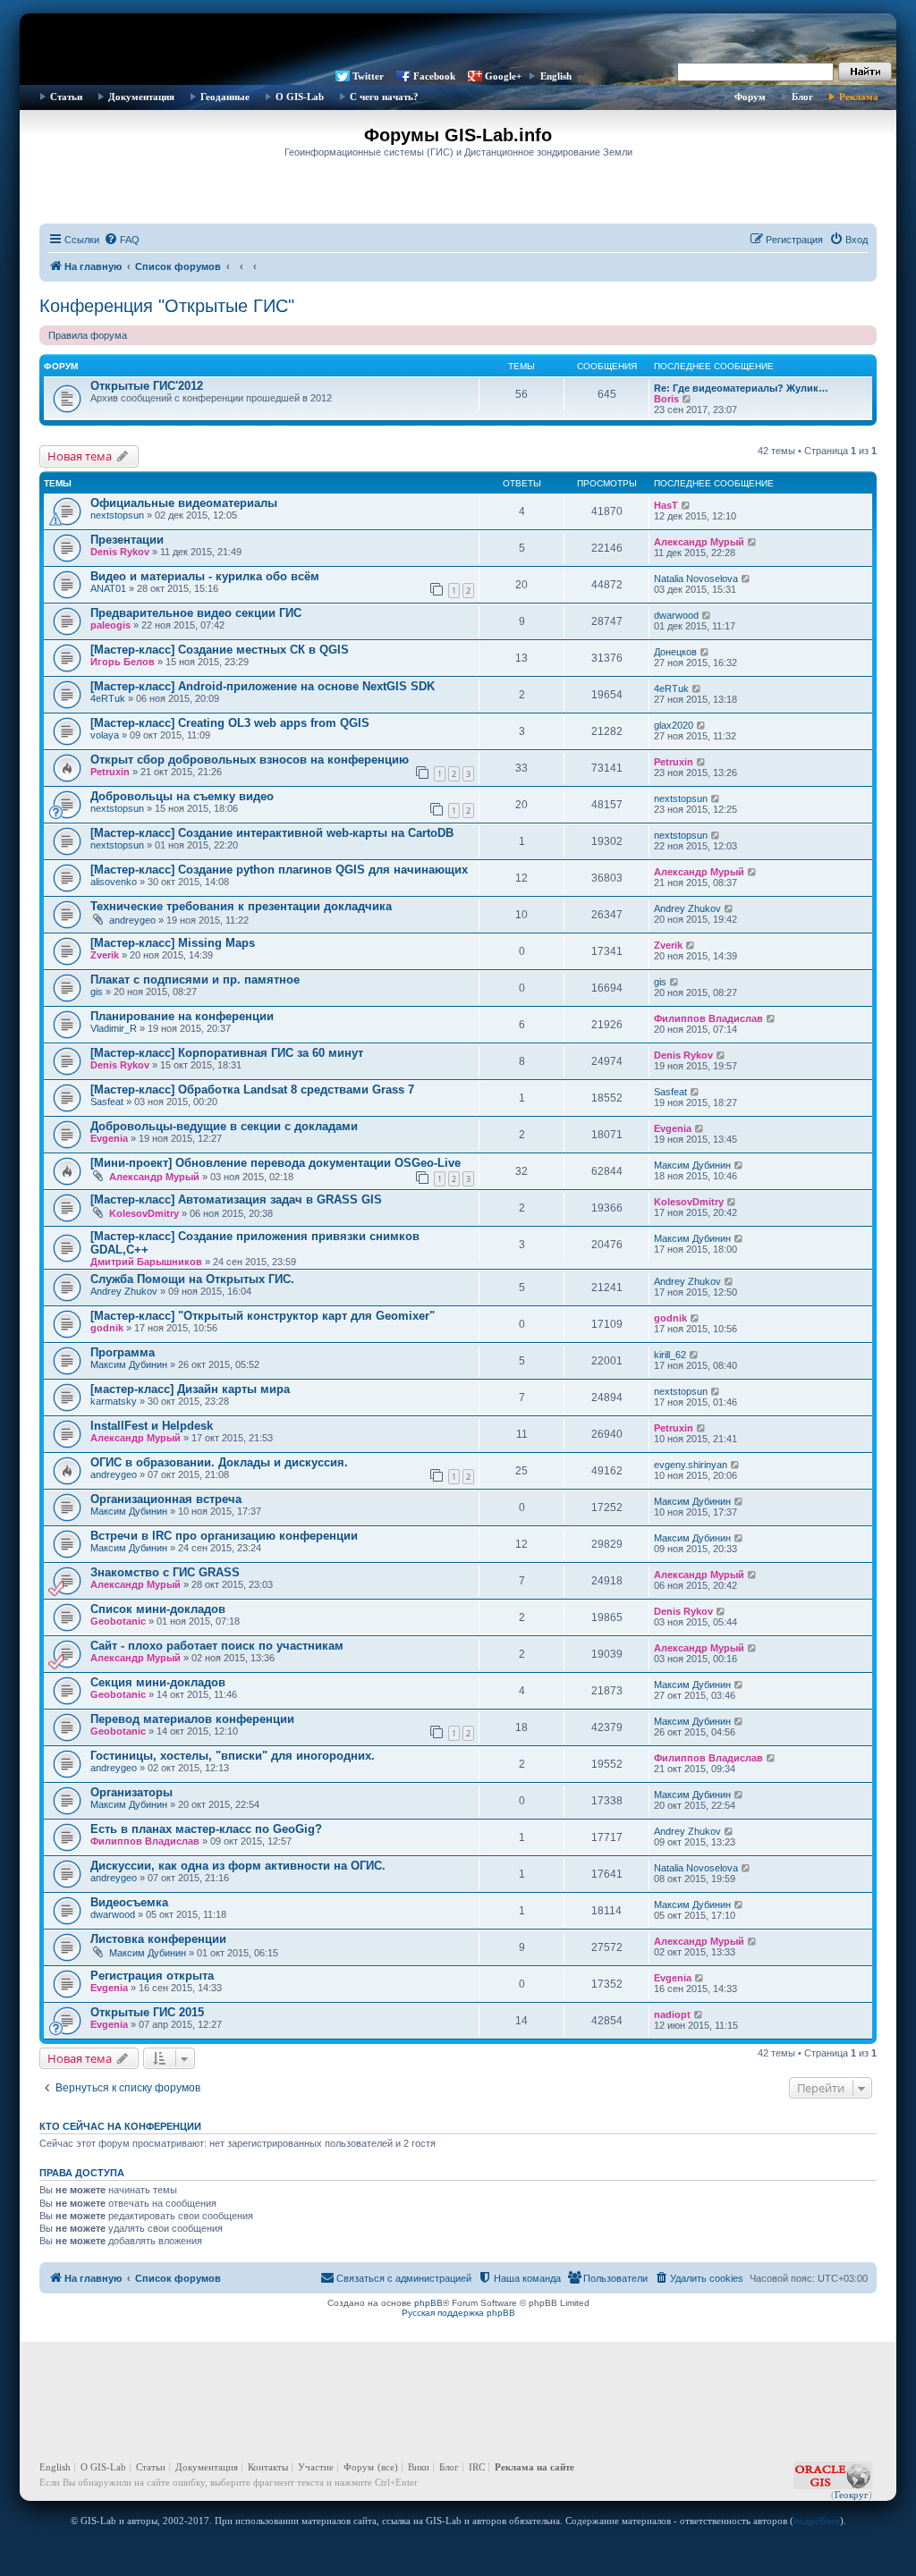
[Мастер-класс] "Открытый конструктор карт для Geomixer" (263, 1316)
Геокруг (852, 2495)
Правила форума (88, 335)
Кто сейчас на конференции (120, 2126)
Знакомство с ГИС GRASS (165, 1572)
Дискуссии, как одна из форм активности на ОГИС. (238, 1866)
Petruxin (110, 772)
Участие (316, 2467)
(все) (388, 2467)
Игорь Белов (123, 662)
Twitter (368, 76)
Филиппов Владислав (708, 1018)
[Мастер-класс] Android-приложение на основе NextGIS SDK (263, 686)
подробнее (817, 2521)
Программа (123, 1352)
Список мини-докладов (158, 1609)
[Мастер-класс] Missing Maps (173, 943)
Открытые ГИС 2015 (147, 2012)
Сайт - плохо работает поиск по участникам (217, 1646)
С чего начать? (384, 97)
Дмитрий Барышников (146, 1262)
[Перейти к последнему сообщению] (687, 505)
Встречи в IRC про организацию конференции (224, 1536)
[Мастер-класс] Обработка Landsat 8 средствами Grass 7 (252, 1090)
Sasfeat (107, 1102)
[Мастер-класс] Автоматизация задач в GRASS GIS (236, 1199)
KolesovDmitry (144, 1213)
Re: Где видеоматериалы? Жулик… (741, 388)
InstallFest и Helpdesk (152, 1426)
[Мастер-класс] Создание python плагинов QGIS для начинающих (279, 870)
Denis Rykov (120, 552)
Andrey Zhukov (687, 908)
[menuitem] (122, 240)
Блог (802, 97)
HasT (666, 505)
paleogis (110, 625)
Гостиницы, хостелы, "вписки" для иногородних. (233, 1756)
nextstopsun (117, 515)
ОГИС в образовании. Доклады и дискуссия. (219, 1462)
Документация (141, 97)
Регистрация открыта (152, 1976)
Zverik (105, 955)
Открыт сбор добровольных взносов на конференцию (250, 760)
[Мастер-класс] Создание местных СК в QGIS (220, 650)
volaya (105, 735)
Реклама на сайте (534, 2467)
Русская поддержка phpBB (458, 2313)
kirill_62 (670, 1355)
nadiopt (672, 2014)
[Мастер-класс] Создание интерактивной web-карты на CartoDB (272, 833)
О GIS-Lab (300, 97)
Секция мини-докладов (158, 1682)
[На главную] (458, 40)
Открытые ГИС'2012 (147, 386)
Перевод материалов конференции (192, 1719)
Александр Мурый (699, 542)
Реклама (859, 97)
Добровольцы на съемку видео (182, 796)
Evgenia (109, 1138)
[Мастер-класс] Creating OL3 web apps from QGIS (230, 723)
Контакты (268, 2467)
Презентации (127, 540)
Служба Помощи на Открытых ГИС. (192, 1279)
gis (97, 992)
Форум (750, 97)
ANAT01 (108, 588)
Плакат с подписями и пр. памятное (195, 980)
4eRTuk (108, 698)
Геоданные (225, 97)
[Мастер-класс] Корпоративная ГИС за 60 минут (227, 1053)
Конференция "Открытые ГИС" (167, 306)
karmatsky (114, 1401)
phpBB (428, 2303)
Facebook (434, 76)
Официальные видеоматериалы (184, 503)
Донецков (675, 652)
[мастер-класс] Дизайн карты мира (190, 1389)
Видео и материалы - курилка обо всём (205, 576)
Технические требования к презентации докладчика (241, 906)
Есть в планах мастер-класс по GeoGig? (206, 1829)
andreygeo (132, 920)
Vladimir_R (114, 1028)
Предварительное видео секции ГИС (196, 613)
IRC (477, 2467)
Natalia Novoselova (696, 579)
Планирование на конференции (182, 1016)
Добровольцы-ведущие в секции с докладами (224, 1126)
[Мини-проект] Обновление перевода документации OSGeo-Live (276, 1163)
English (556, 76)
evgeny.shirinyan (691, 1465)
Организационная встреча (166, 1499)
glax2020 (674, 725)
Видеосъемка (129, 1902)
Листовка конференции (158, 1939)
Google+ (503, 76)
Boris (666, 399)
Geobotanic (118, 1621)
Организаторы (131, 1792)
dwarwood (676, 615)
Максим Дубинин (692, 1165)
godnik (107, 1328)
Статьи (66, 97)
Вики (419, 2467)
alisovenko (114, 882)
